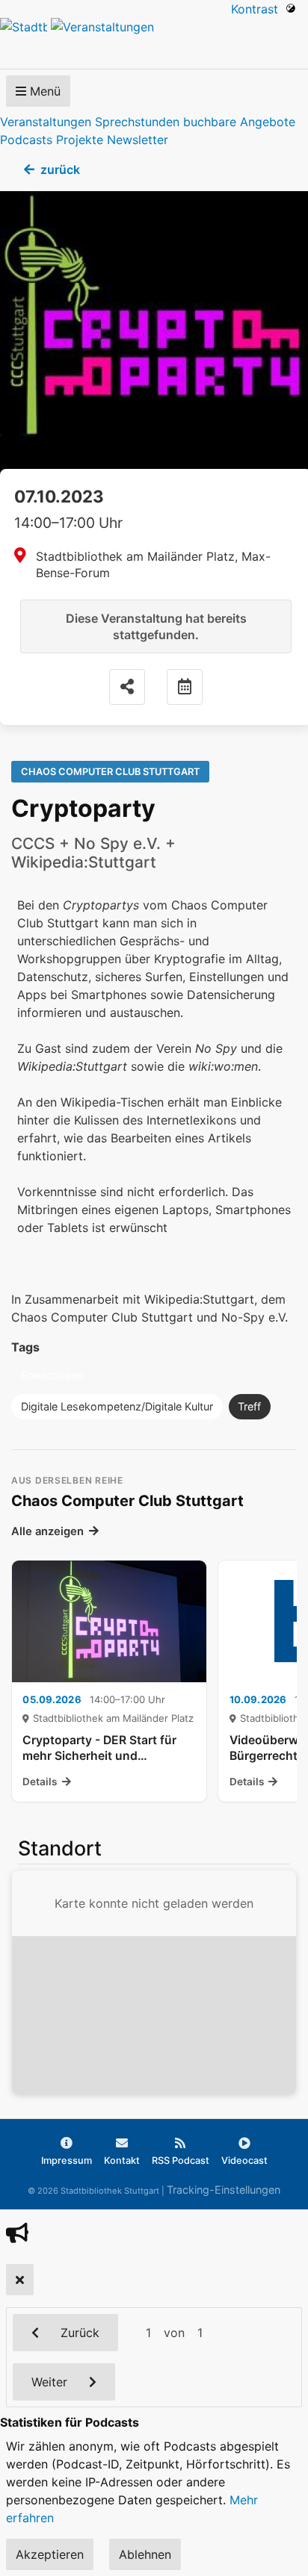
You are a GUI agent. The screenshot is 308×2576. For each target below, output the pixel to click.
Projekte (80, 140)
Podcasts (26, 140)
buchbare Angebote (239, 122)
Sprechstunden (137, 122)
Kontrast (258, 9)
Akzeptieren (50, 2554)
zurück (60, 169)
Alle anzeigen (47, 1531)
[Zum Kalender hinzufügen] (185, 687)
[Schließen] (20, 2280)
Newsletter (138, 140)
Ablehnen (145, 2554)
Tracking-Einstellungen (224, 2190)
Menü (43, 91)
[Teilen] (127, 687)
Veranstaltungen (46, 122)
